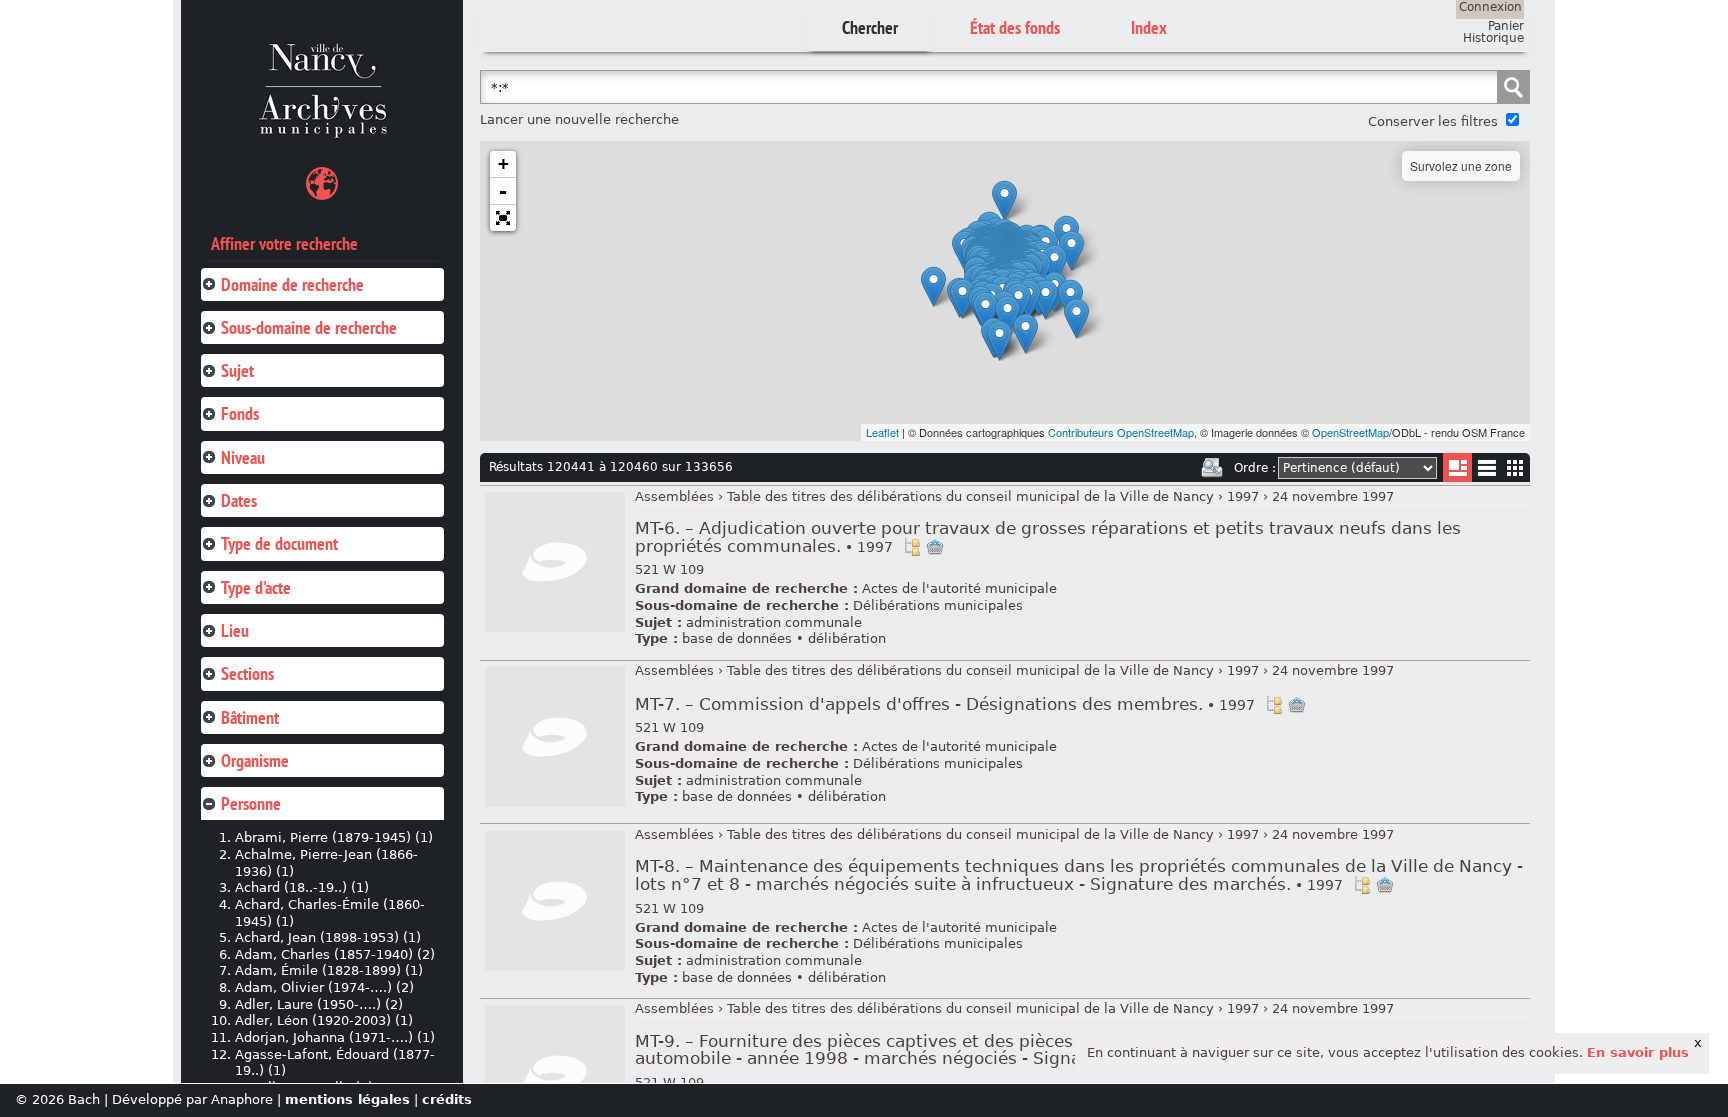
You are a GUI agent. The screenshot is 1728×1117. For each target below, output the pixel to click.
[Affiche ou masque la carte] (322, 186)
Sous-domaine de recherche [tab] (309, 327)
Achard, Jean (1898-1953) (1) (328, 937)
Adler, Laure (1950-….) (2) (319, 1004)
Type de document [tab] (279, 543)
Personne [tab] (251, 803)
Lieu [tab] (235, 630)
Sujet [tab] (237, 370)
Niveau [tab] (243, 457)
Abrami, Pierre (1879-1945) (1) (334, 837)
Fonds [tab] (240, 413)
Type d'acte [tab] (256, 587)
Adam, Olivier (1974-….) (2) (324, 987)
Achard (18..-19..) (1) (302, 887)
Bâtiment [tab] (250, 717)
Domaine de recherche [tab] (292, 284)
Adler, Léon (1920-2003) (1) (324, 1020)
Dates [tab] (239, 500)
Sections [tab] (247, 673)
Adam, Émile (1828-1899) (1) (329, 970)
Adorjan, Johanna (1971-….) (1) (335, 1037)
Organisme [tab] (255, 760)
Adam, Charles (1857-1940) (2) (335, 954)
